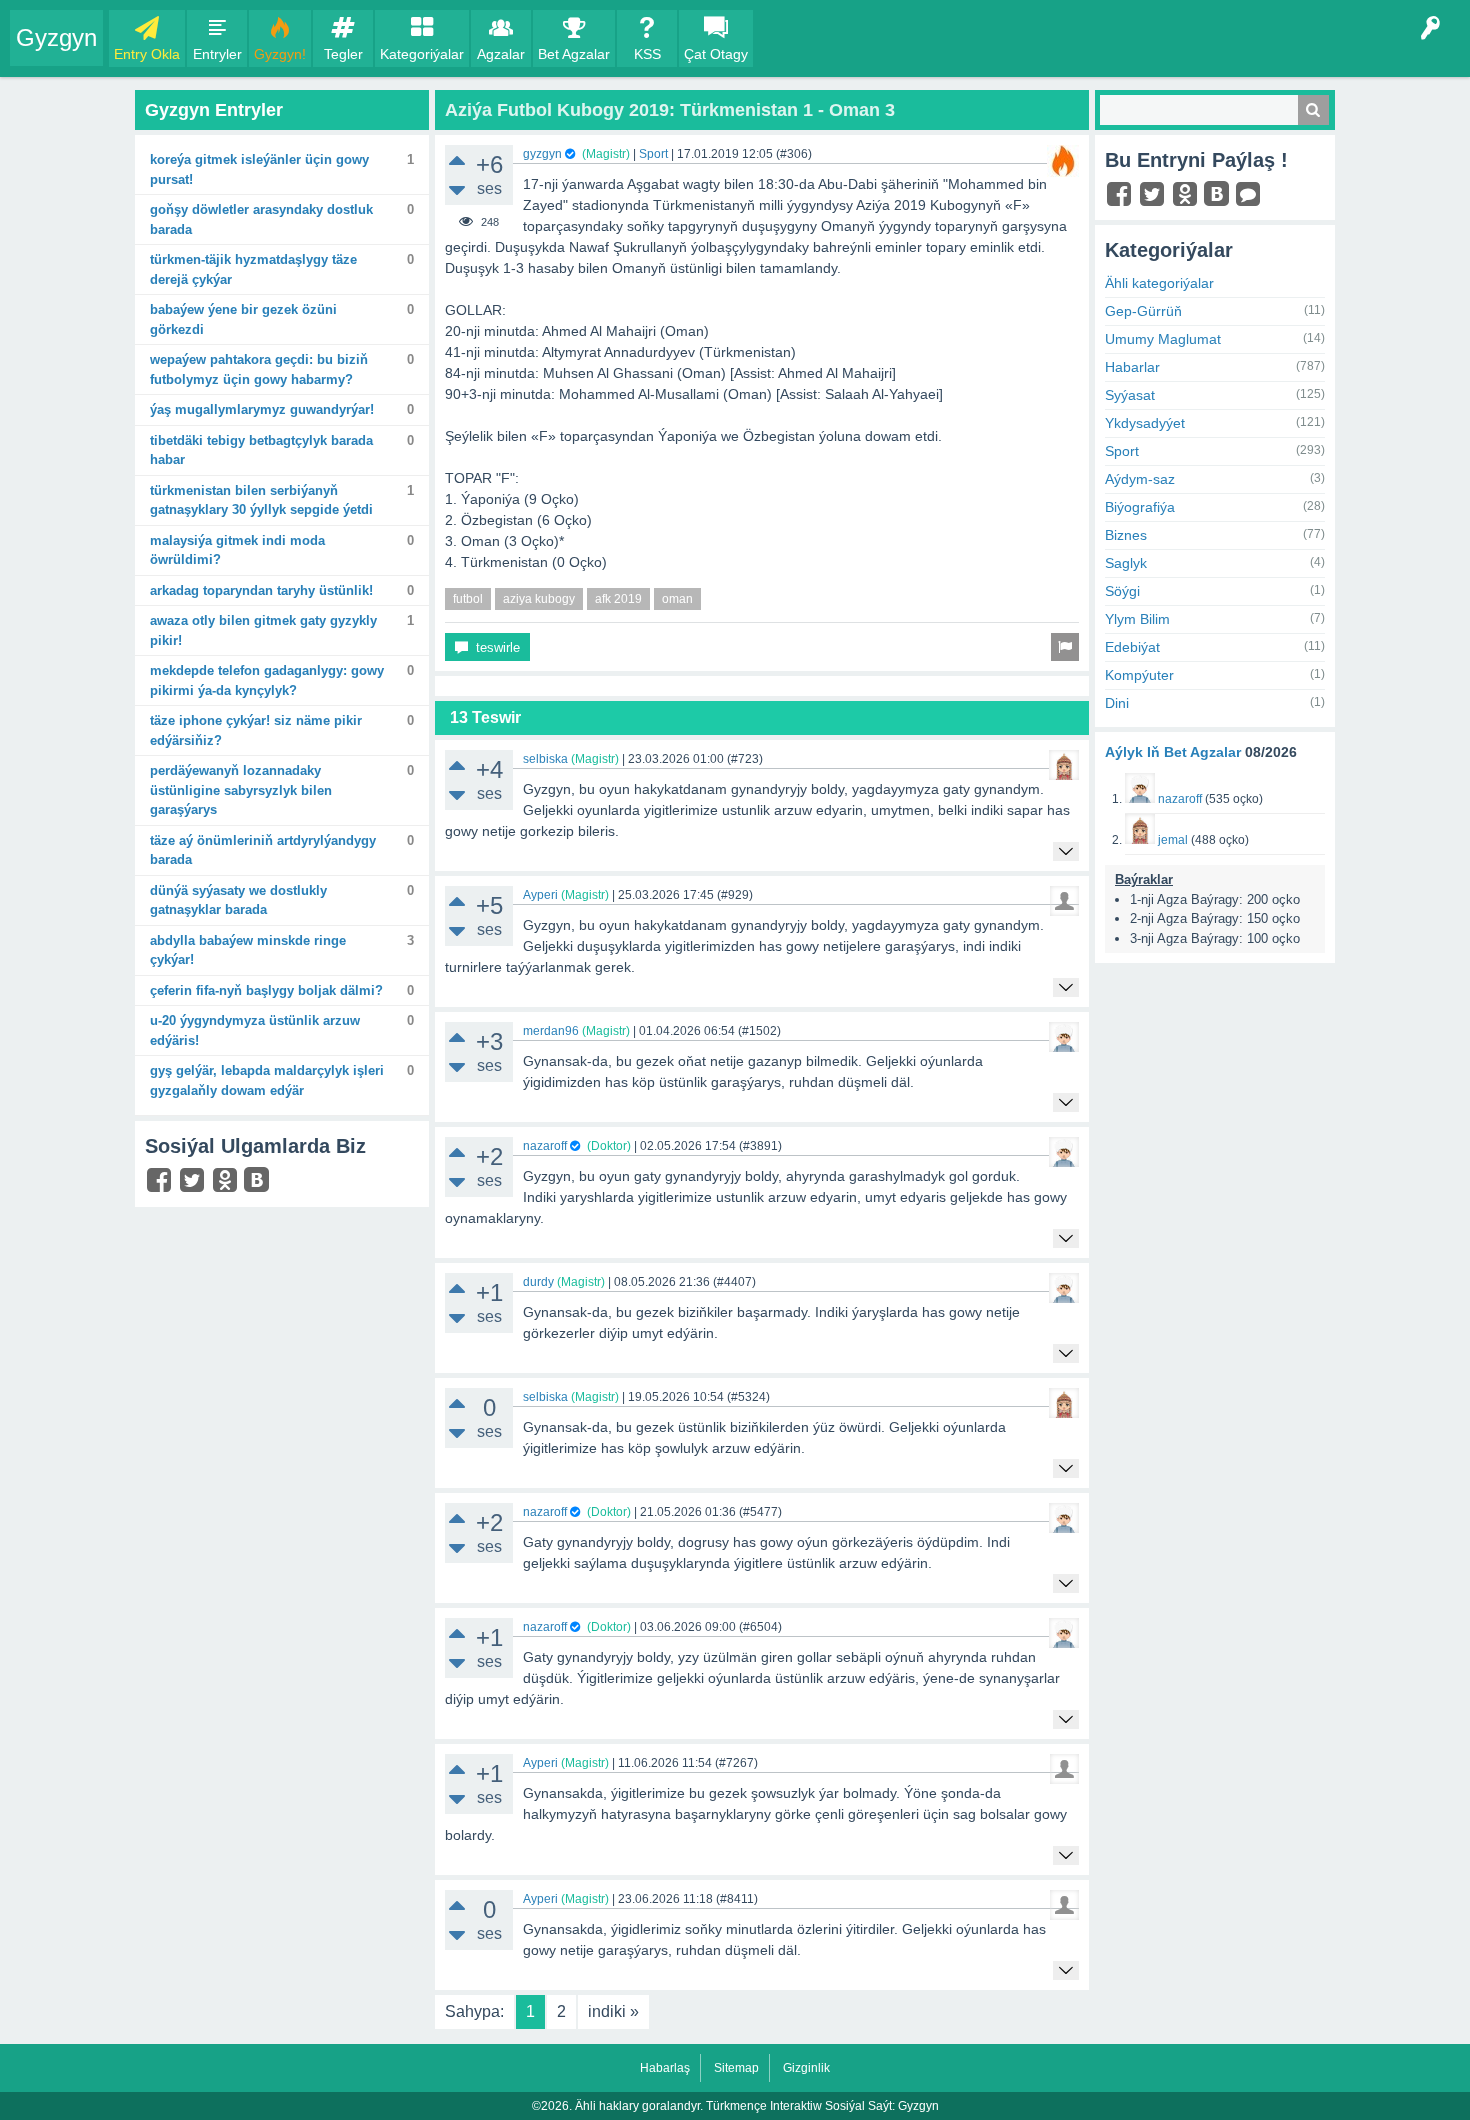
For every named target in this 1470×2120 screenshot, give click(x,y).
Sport (653, 154)
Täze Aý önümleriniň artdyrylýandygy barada (263, 850)
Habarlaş (665, 2068)
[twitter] (194, 1184)
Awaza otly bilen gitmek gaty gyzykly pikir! (263, 630)
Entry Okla (147, 54)
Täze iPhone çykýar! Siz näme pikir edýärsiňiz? (256, 730)
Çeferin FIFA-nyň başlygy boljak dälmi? (266, 990)
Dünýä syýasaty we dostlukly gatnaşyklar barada (238, 900)
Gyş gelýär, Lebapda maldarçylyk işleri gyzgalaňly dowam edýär (267, 1080)
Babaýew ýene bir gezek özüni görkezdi (243, 319)
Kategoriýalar (422, 54)
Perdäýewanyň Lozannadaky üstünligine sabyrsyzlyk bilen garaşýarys (241, 790)
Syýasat (1130, 395)
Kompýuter (1139, 675)
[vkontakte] (259, 1182)
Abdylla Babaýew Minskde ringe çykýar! (248, 950)
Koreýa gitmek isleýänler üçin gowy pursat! (259, 169)
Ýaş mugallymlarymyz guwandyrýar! (262, 409)
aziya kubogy (539, 599)
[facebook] (161, 1184)
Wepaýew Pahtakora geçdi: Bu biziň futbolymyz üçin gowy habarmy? (259, 369)
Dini (1117, 703)
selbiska (545, 759)
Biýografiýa (1140, 507)
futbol (468, 599)
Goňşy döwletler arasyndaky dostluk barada (261, 219)
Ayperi (540, 895)
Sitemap (736, 2068)
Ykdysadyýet (1145, 423)
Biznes (1126, 535)
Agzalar (501, 54)
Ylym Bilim (1137, 619)
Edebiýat (1132, 647)
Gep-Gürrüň (1143, 311)
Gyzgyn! (280, 54)
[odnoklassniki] (227, 1184)
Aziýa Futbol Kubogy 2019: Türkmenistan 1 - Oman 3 (670, 110)
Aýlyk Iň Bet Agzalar (1173, 752)
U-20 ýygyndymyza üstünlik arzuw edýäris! (255, 1030)
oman (677, 599)
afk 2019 (618, 599)
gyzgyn (542, 154)
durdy (538, 1282)
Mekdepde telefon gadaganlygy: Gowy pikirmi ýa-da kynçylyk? (267, 680)
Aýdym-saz (1140, 479)
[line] (1250, 199)
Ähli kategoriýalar (1159, 283)
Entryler (217, 54)
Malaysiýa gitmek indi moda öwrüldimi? (237, 550)
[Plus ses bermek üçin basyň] (457, 159)
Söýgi (1122, 591)
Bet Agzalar (574, 54)
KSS (647, 54)
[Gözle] (1313, 110)
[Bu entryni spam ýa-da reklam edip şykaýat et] (1065, 647)
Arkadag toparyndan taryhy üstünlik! (261, 590)
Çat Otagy (716, 54)
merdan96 (551, 1031)
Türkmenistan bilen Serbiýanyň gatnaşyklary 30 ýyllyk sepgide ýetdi (261, 500)
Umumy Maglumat (1163, 339)
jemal (1173, 840)
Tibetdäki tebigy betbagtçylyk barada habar (261, 450)
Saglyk (1126, 563)
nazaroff (545, 1146)
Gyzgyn (56, 37)
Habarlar (1132, 367)
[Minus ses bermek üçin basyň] (457, 190)
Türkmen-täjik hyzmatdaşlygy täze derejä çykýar (253, 269)
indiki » (613, 2011)
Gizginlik (806, 2068)
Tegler (343, 54)
